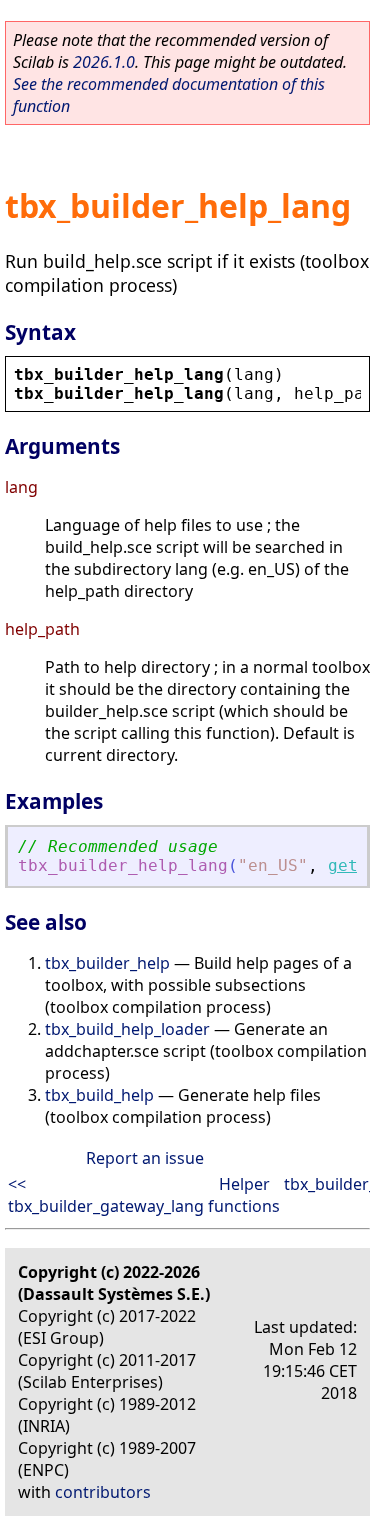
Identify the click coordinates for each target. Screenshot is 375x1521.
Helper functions (244, 1195)
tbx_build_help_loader (127, 1029)
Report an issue (145, 1158)
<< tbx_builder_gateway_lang (106, 1195)
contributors (103, 1492)
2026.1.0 (104, 62)
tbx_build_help (99, 1095)
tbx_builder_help (107, 963)
